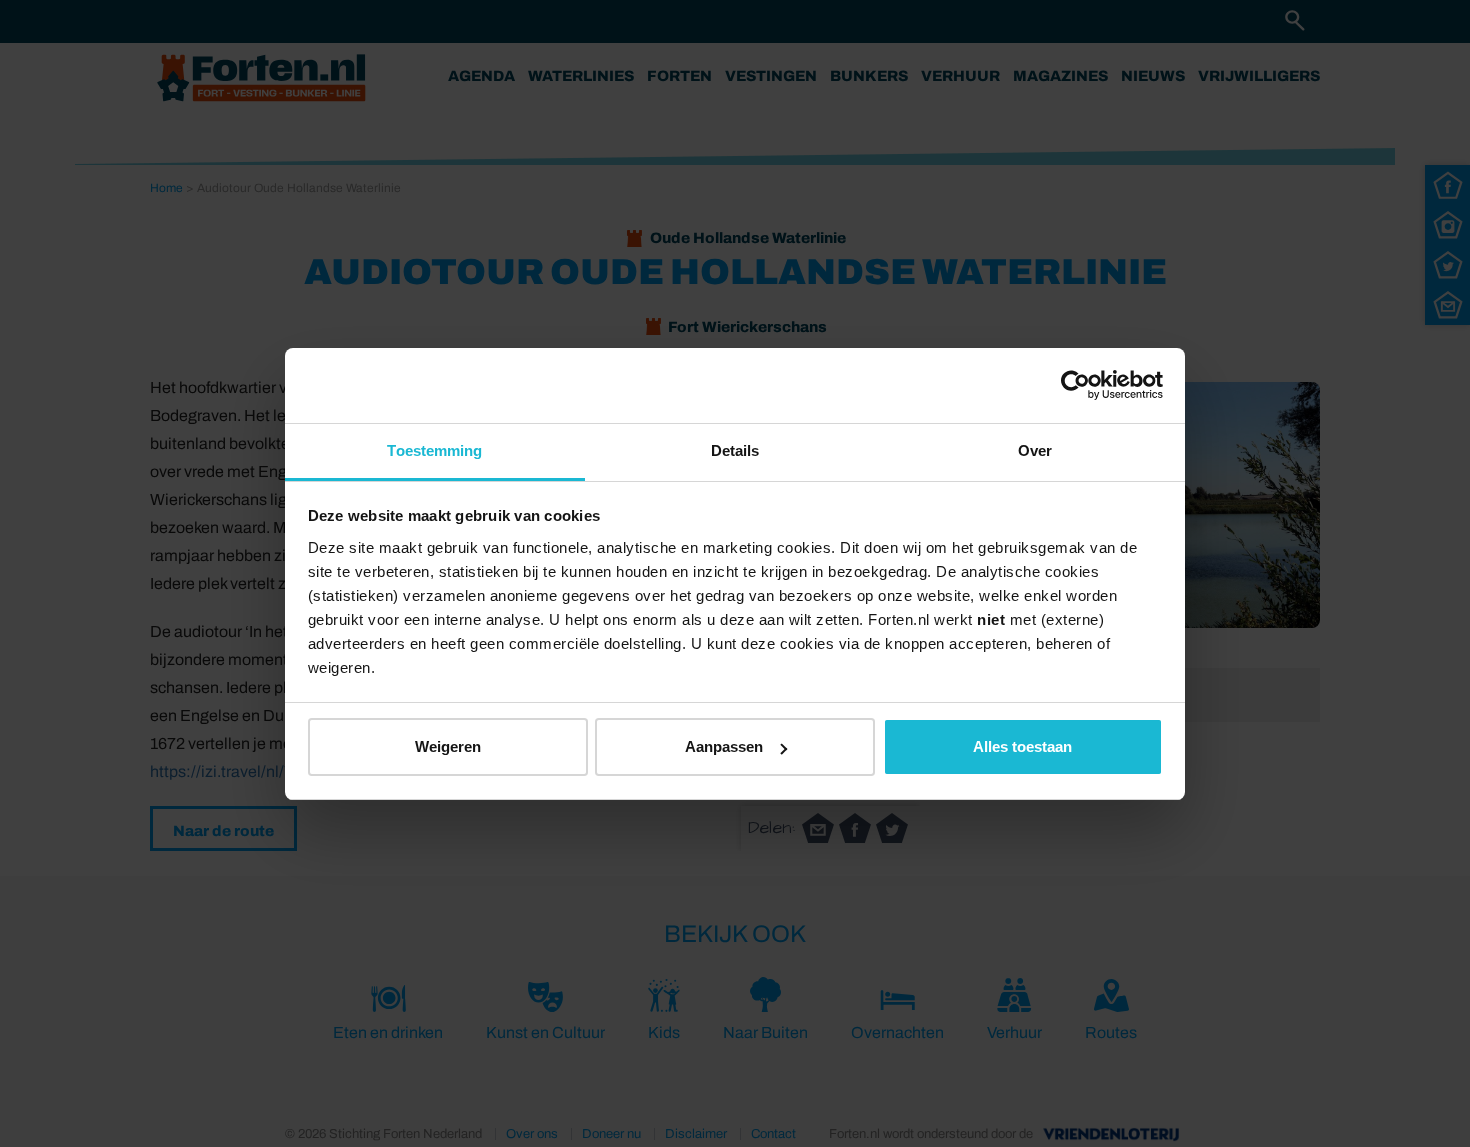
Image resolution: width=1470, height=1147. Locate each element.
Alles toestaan (1022, 746)
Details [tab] (735, 450)
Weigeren (448, 746)
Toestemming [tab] (434, 450)
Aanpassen (724, 746)
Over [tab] (1035, 450)
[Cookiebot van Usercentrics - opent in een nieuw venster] (1075, 385)
